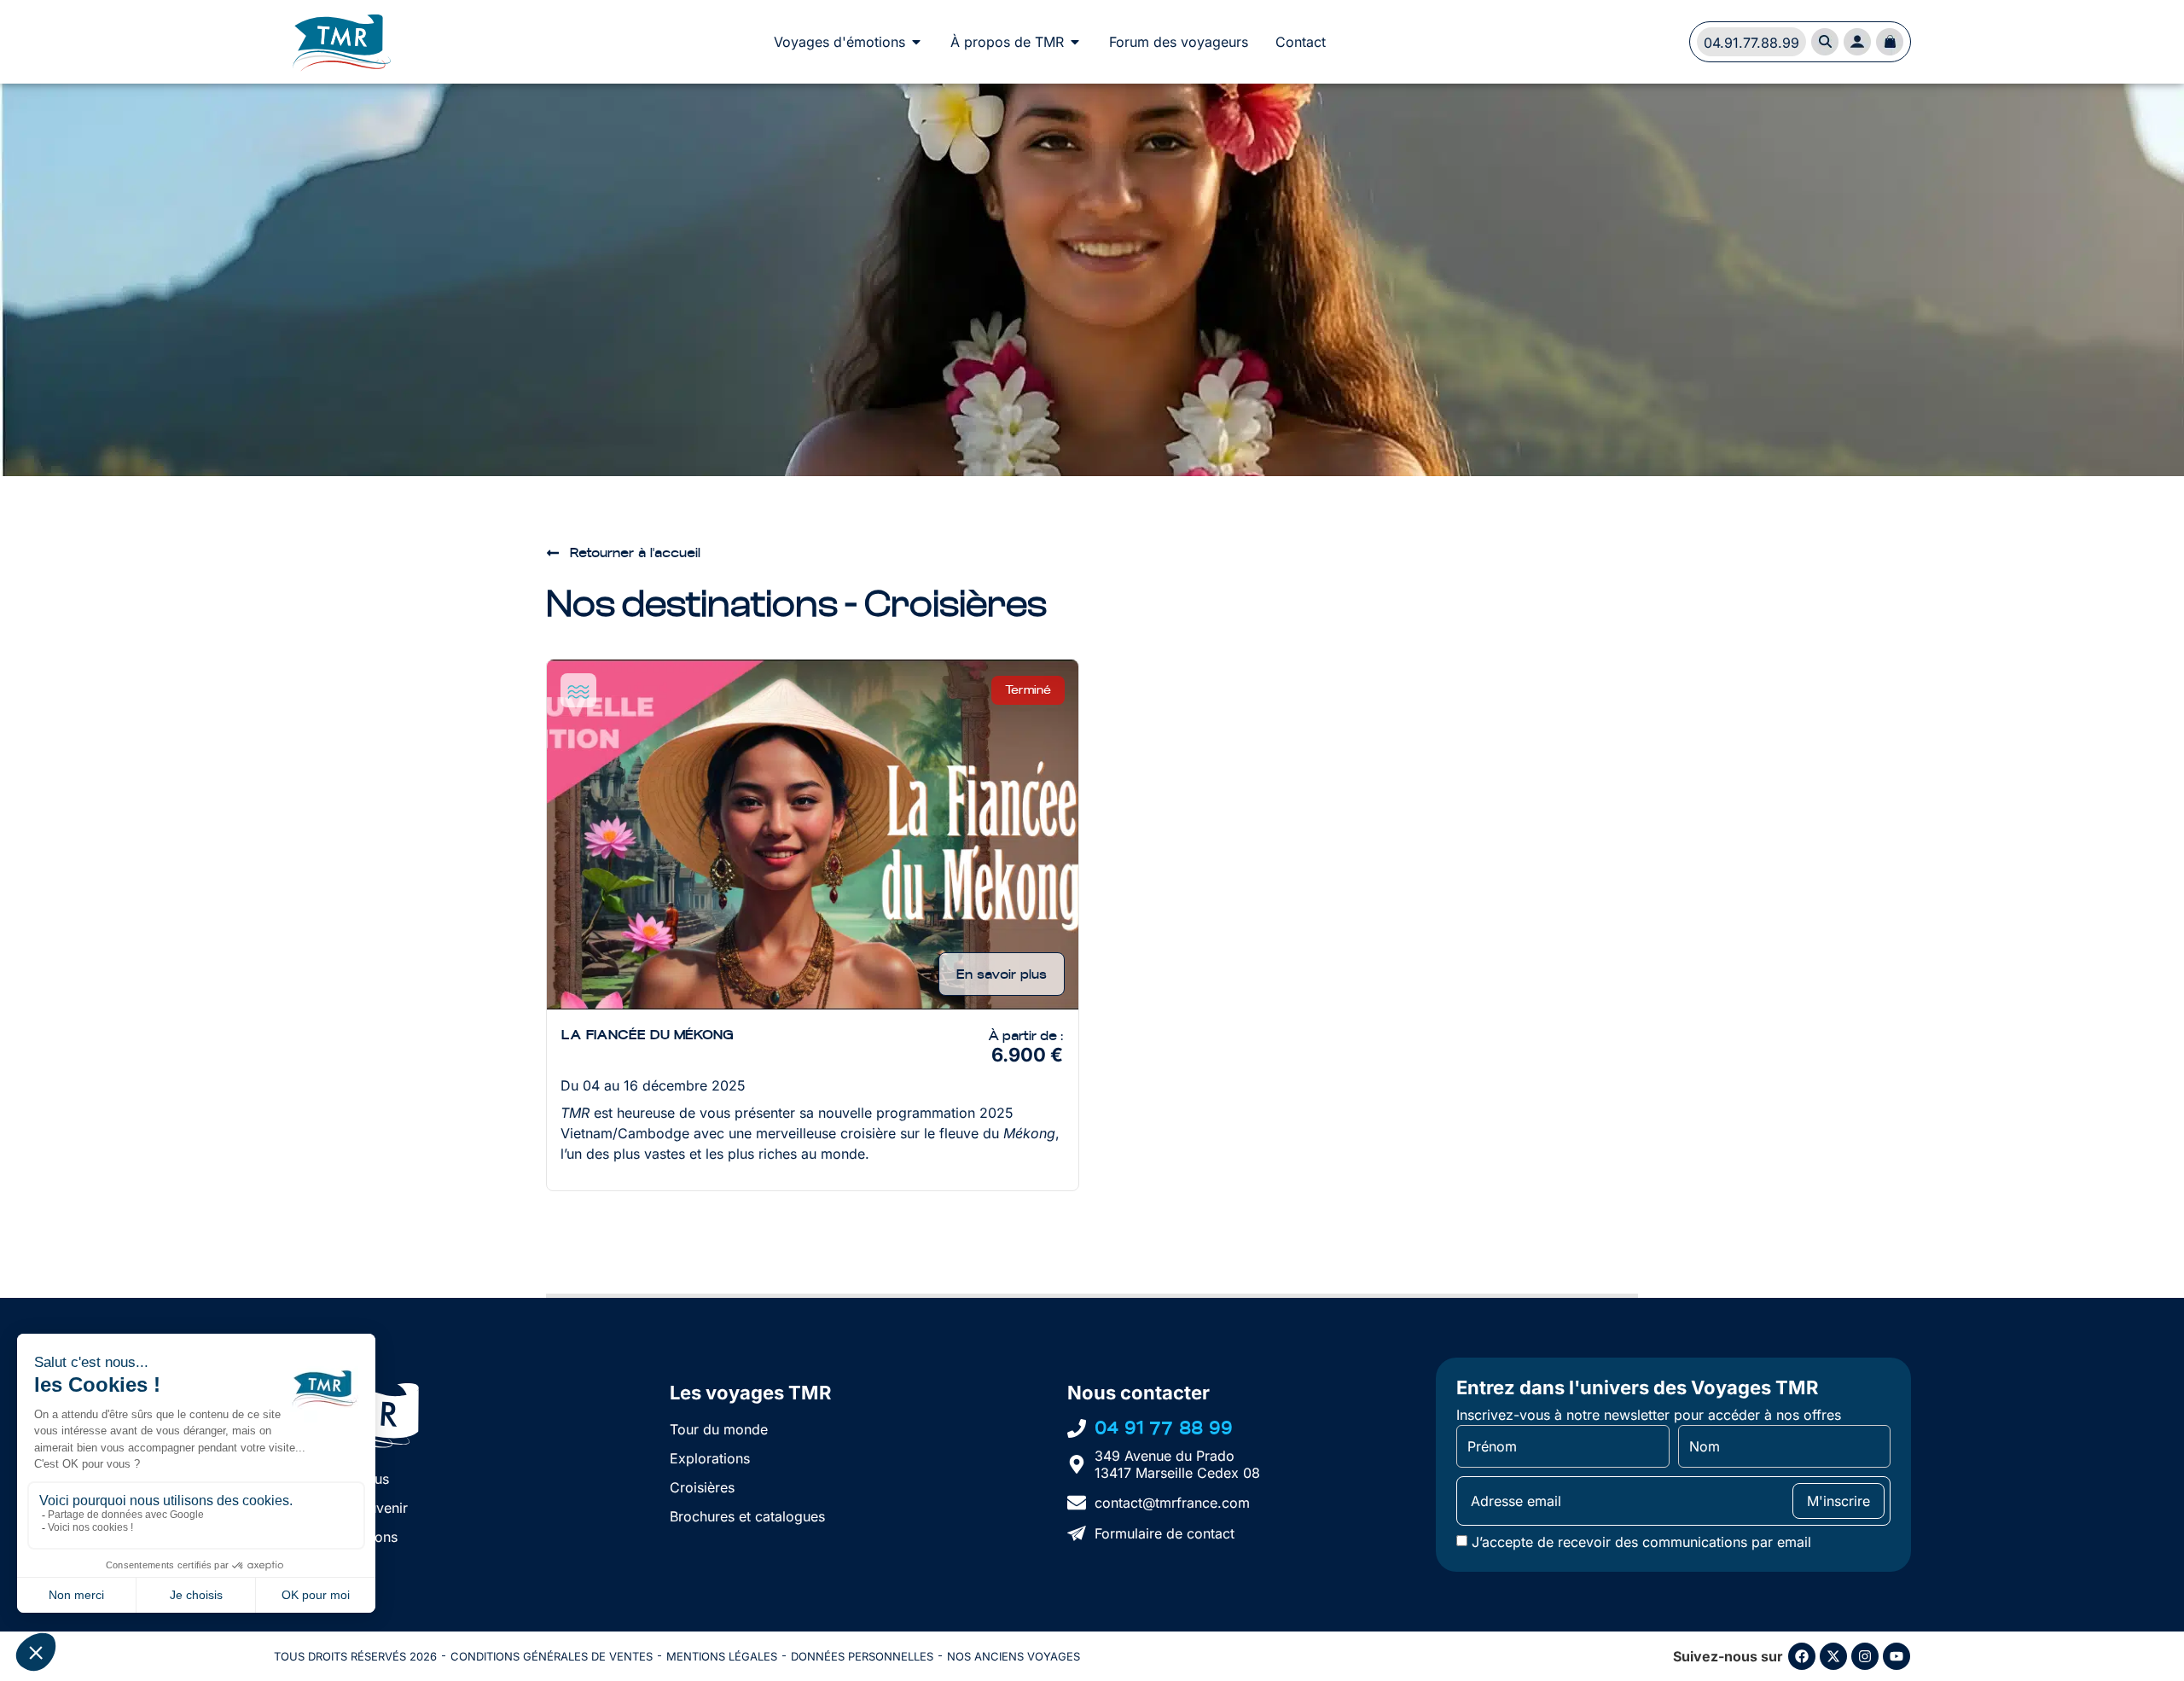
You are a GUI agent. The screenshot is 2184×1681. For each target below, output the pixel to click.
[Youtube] (1896, 1656)
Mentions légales (722, 1656)
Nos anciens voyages (1014, 1656)
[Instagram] (1865, 1656)
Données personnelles (862, 1656)
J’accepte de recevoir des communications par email (1641, 1542)
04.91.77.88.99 (1751, 43)
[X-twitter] (1833, 1656)
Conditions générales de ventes (552, 1656)
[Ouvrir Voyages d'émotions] (916, 42)
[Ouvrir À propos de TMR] (1075, 42)
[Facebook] (1802, 1656)
